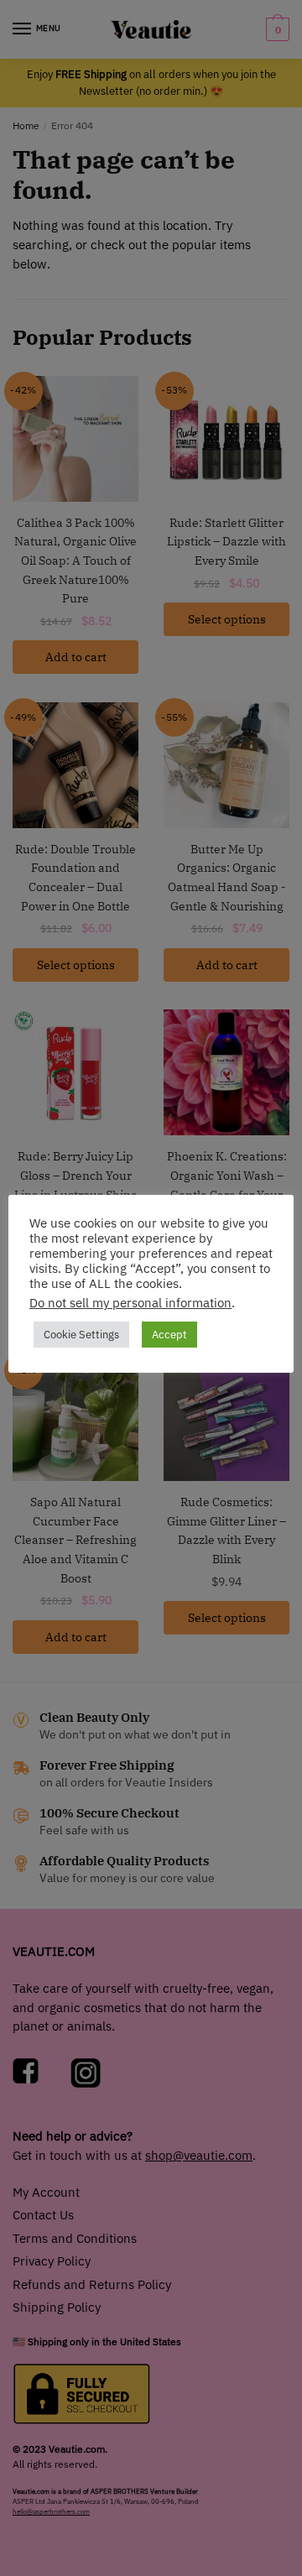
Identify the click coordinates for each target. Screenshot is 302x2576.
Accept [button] (169, 1335)
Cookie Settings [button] (81, 1335)
